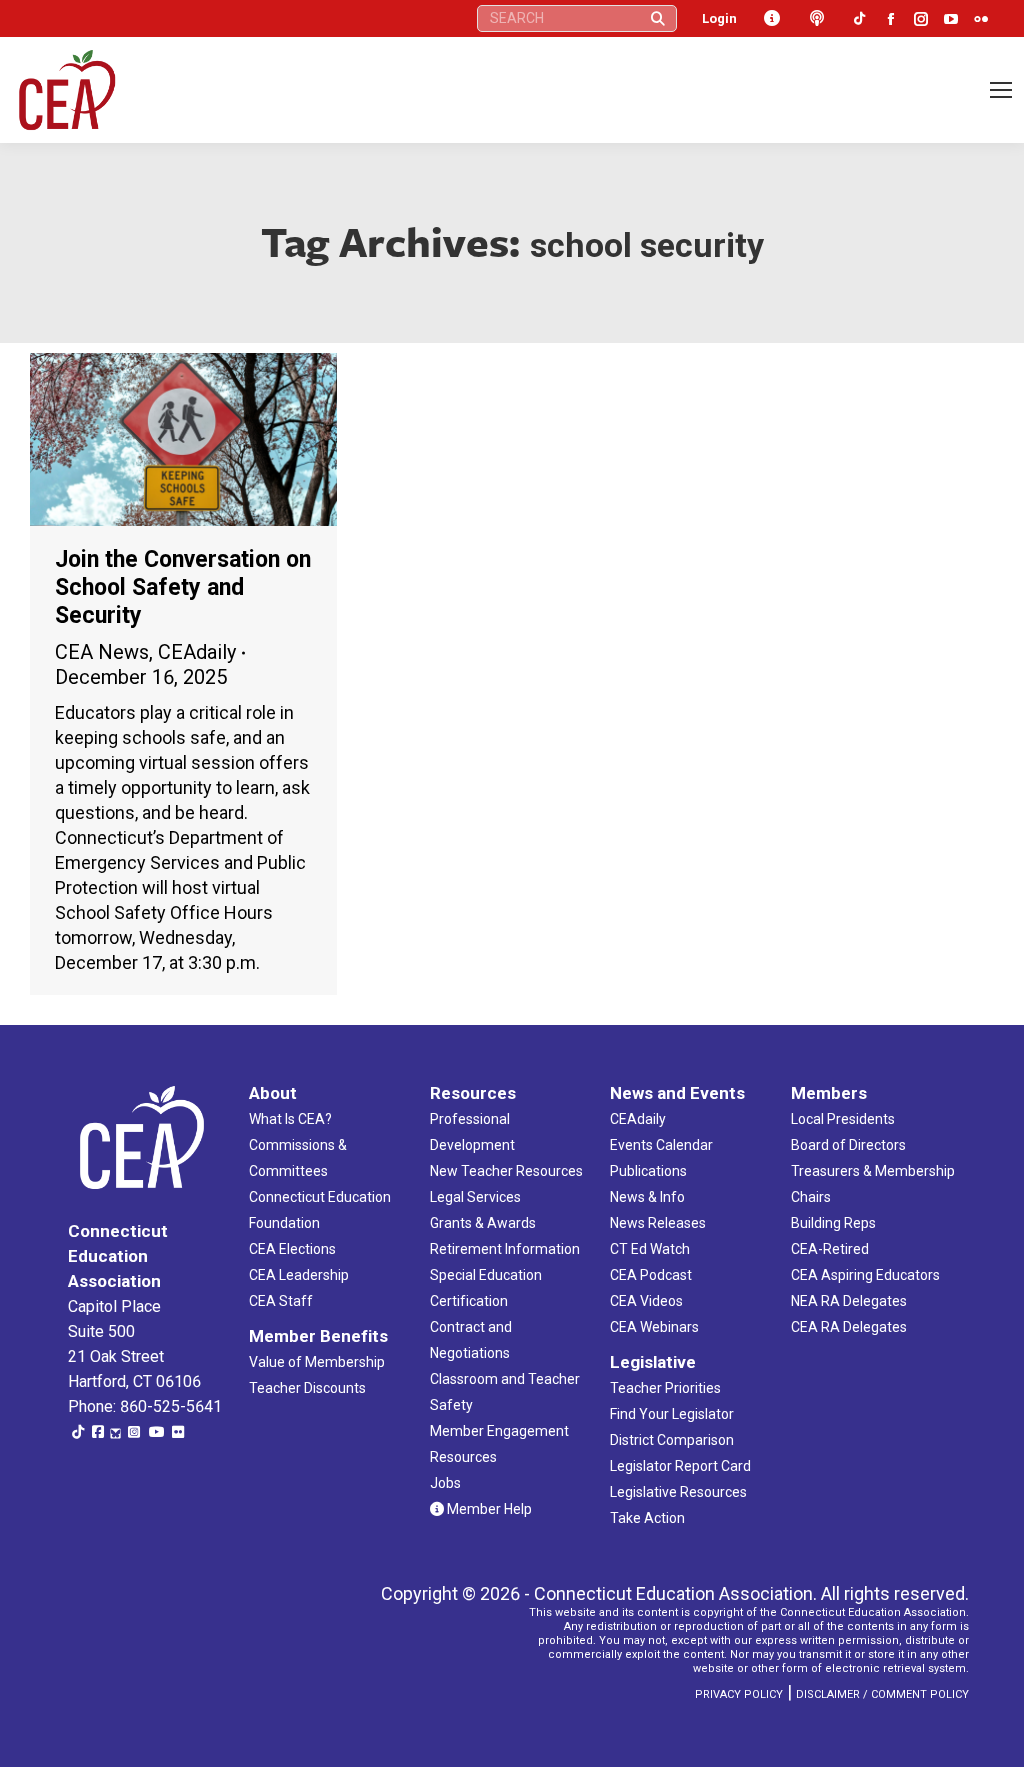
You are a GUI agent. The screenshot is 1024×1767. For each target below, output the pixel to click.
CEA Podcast (651, 1275)
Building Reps (833, 1223)
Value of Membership (317, 1362)
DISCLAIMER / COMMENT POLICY (882, 1694)
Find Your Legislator (672, 1414)
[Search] (658, 18)
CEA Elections (292, 1249)
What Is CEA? (290, 1119)
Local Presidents (843, 1119)
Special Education (486, 1275)
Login (719, 18)
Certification (469, 1301)
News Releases (658, 1223)
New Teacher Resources (506, 1171)
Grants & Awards (483, 1223)
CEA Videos (646, 1301)
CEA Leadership (299, 1275)
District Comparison (672, 1440)
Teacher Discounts (307, 1388)
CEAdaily (197, 652)
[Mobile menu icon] (1001, 90)
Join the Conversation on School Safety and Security (183, 587)
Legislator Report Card (680, 1466)
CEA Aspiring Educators (865, 1275)
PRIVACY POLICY (739, 1694)
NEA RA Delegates (849, 1301)
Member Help (488, 1509)
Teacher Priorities (665, 1388)
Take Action (647, 1518)
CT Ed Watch (650, 1249)
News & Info (647, 1197)
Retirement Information (505, 1249)
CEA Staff (281, 1301)
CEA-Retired (830, 1249)
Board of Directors (848, 1145)
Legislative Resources (678, 1492)
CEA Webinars (654, 1327)
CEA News (102, 652)
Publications (648, 1171)
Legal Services (475, 1197)
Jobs (445, 1483)
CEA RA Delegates (849, 1327)
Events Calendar (661, 1145)
